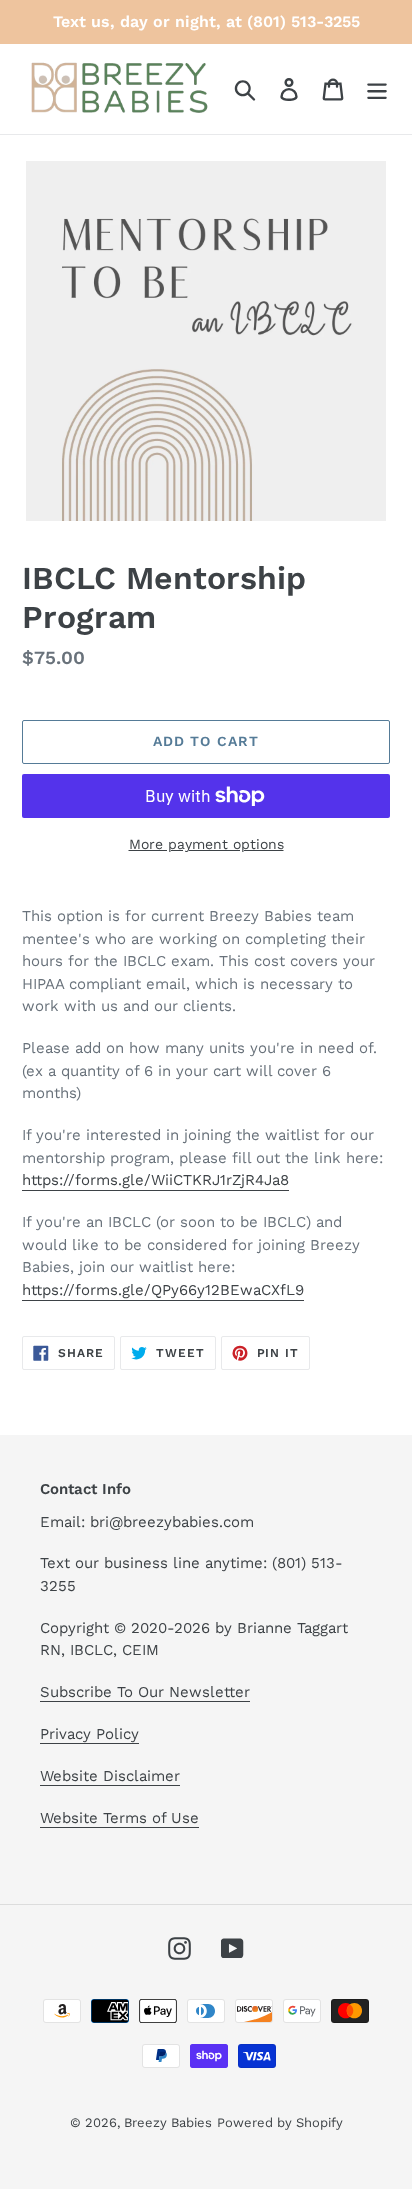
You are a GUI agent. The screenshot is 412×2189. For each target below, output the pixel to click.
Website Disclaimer (110, 1776)
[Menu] (377, 89)
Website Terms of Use (119, 1818)
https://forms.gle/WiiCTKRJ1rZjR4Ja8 (155, 1180)
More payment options (206, 844)
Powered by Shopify (280, 2122)
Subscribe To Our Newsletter (145, 1692)
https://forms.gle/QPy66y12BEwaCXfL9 (163, 1290)
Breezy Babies (168, 2122)
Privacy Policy (89, 1734)
